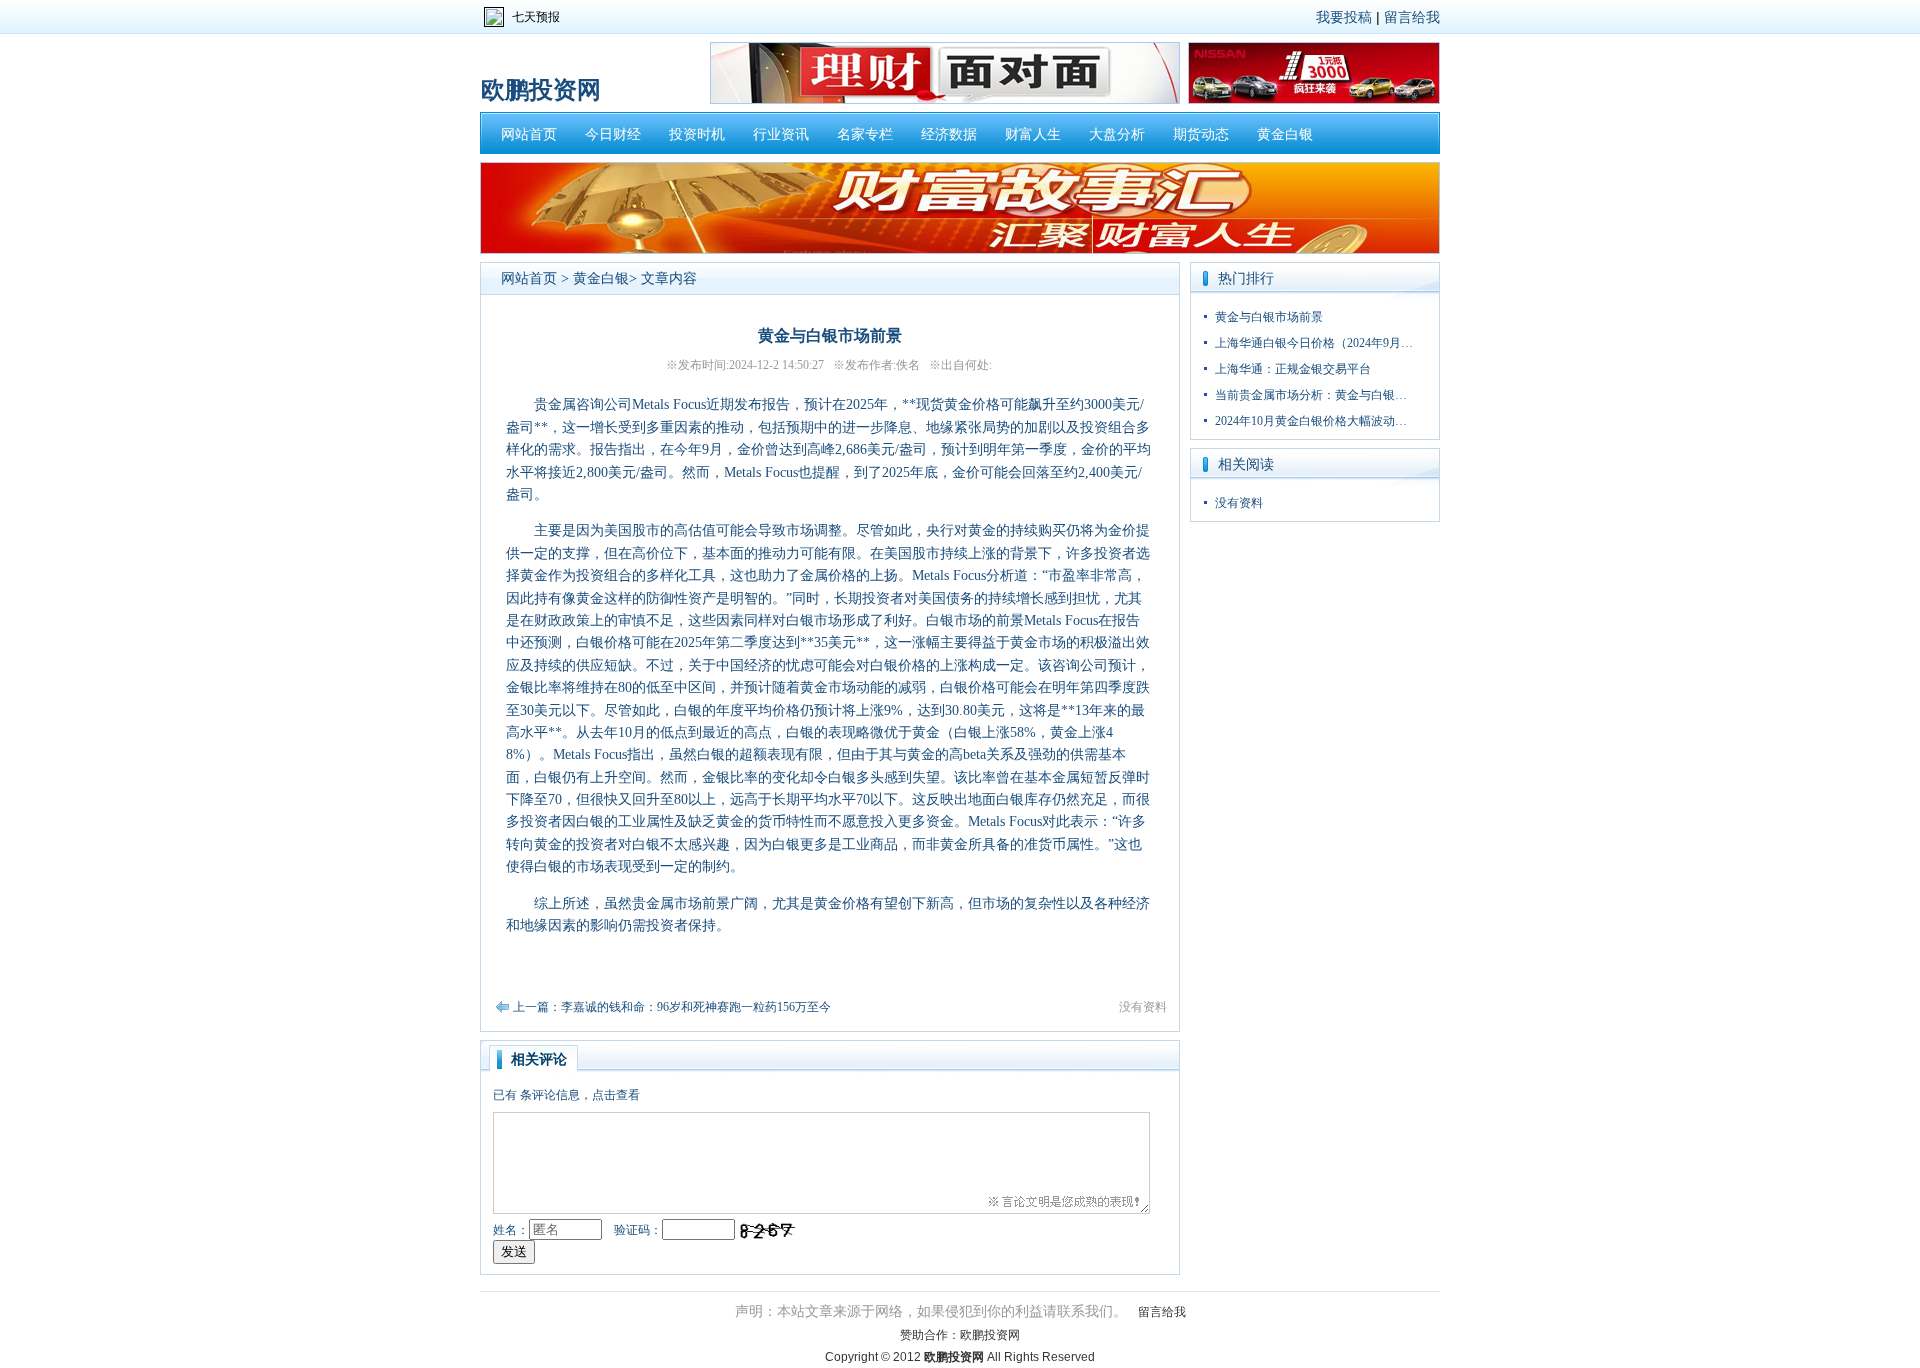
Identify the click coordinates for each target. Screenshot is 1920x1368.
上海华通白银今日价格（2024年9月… (1314, 343)
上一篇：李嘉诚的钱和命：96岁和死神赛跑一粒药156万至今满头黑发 (696, 1007)
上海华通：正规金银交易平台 (1293, 369)
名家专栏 (865, 134)
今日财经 (613, 134)
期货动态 (1201, 134)
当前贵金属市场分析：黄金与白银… (1311, 395)
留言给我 (1412, 17)
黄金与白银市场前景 (1269, 317)
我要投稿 (1344, 17)
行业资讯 (781, 134)
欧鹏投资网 (990, 1335)
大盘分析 (1117, 134)
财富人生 (1033, 134)
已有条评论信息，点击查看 (566, 1095)
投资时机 (697, 134)
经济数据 (949, 134)
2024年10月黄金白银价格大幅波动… (1311, 421)
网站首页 (529, 134)
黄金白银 (1285, 134)
